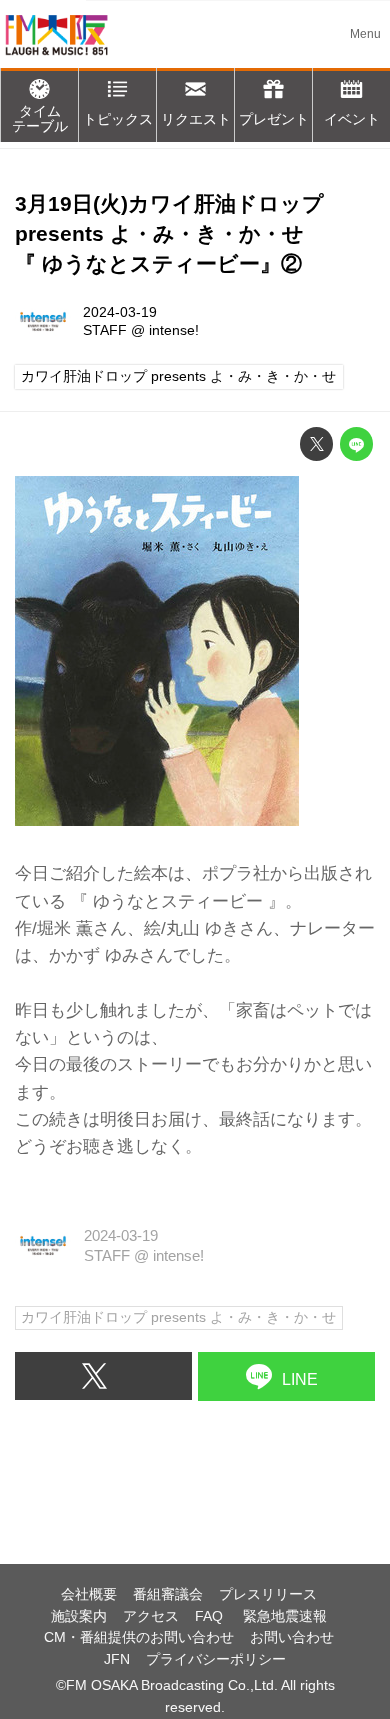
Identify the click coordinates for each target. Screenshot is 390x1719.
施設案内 (79, 1616)
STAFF (105, 330)
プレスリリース (268, 1594)
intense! (174, 330)
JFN (117, 1659)
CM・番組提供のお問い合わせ (139, 1637)
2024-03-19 (120, 312)
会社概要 (89, 1594)
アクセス (151, 1616)
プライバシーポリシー (216, 1659)
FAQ (211, 1616)
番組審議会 (168, 1594)
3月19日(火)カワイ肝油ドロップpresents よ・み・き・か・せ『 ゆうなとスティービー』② (169, 234)
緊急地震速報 (285, 1616)
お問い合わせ (292, 1637)
